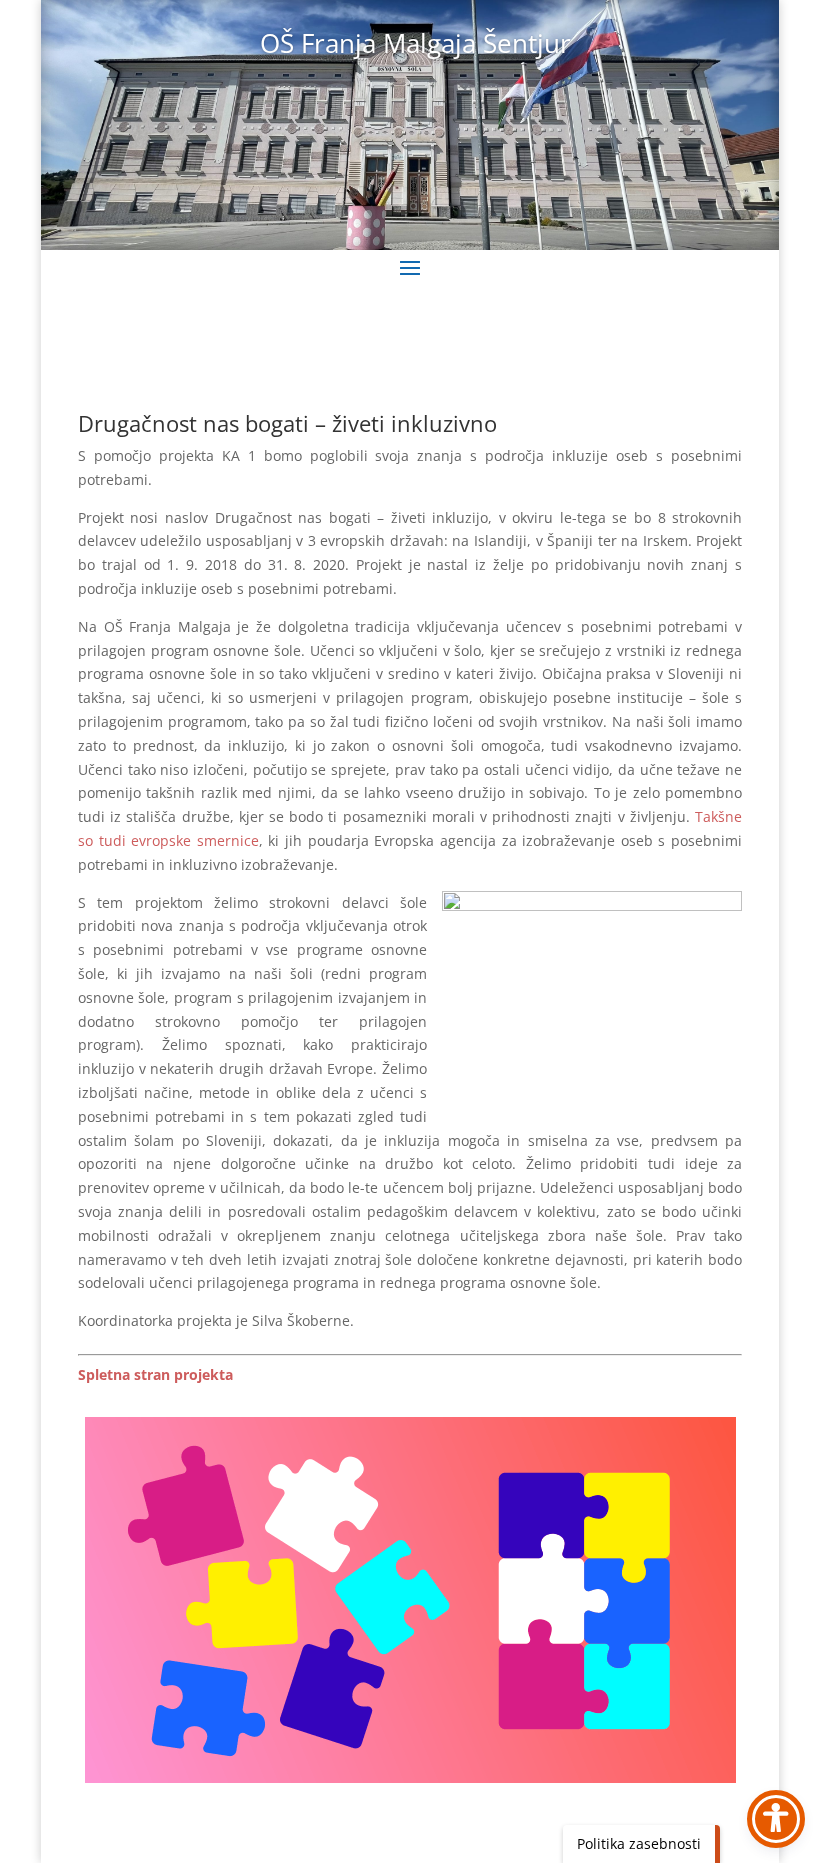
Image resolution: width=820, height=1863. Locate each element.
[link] (155, 1374)
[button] (410, 267)
